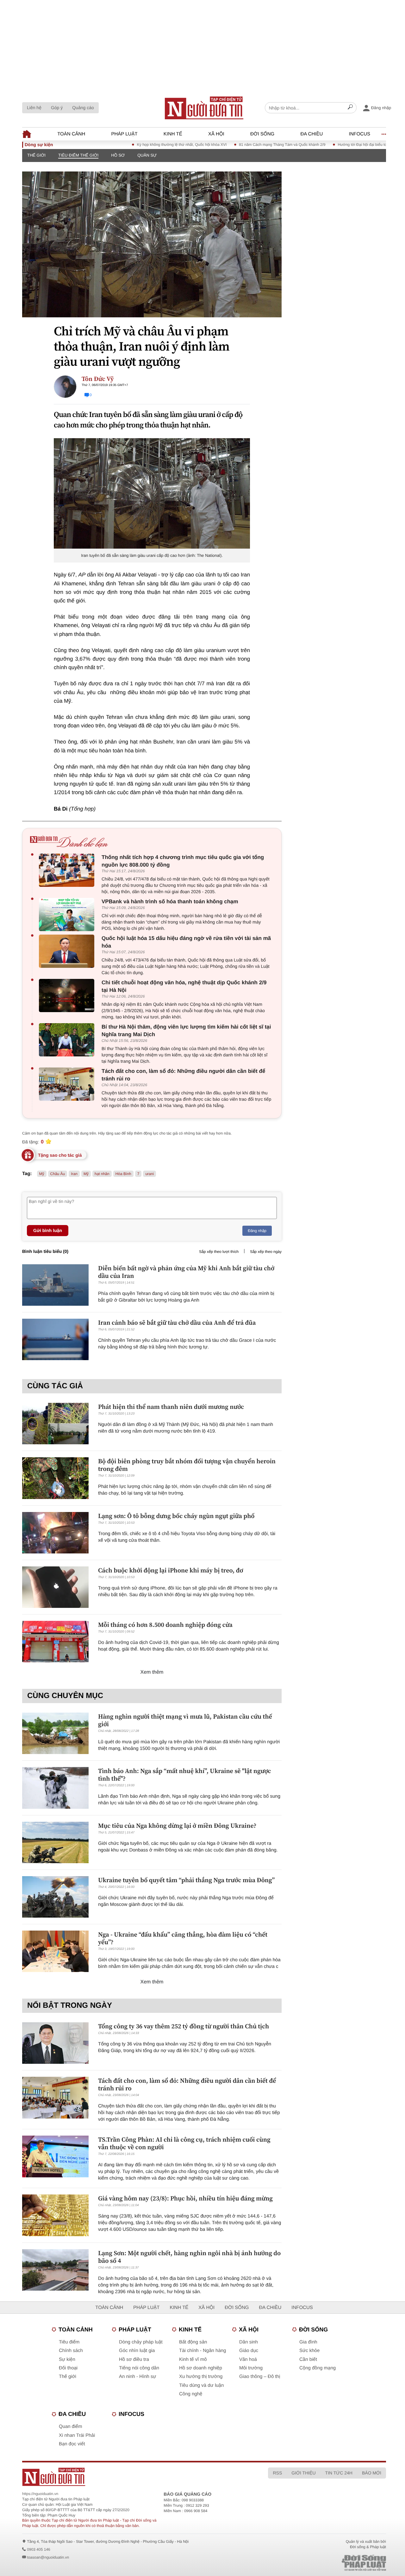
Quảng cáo (83, 108)
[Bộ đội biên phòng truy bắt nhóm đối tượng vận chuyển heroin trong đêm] (55, 1478)
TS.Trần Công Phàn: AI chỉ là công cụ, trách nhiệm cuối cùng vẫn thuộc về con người (184, 2143)
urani (150, 1174)
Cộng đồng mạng (318, 2368)
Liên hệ (34, 108)
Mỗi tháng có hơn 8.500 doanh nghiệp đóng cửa (165, 1625)
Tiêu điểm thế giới (78, 155)
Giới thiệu (303, 2473)
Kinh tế (173, 134)
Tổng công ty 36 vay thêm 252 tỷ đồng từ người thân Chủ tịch (184, 2026)
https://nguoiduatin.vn (40, 2494)
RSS (277, 2473)
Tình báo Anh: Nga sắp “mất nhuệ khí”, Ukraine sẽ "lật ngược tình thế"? (185, 1775)
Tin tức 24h (339, 2473)
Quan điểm (70, 2427)
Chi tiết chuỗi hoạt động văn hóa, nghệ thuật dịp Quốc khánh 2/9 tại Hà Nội (184, 986)
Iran (74, 1174)
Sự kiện (67, 2359)
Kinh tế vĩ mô (193, 2359)
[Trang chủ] (204, 108)
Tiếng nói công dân (139, 2368)
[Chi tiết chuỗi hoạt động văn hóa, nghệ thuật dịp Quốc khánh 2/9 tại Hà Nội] (68, 996)
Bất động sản (193, 2342)
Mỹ (86, 1174)
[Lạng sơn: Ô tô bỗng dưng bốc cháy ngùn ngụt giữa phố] (55, 1533)
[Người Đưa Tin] (128, 2477)
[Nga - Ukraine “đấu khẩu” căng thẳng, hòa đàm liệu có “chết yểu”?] (55, 1951)
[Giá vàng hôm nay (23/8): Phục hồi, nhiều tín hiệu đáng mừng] (55, 2215)
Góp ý (57, 108)
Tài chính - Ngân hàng (202, 2351)
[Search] (350, 108)
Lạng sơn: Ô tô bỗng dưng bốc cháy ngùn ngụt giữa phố (176, 1516)
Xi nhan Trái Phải (77, 2435)
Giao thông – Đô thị (260, 2377)
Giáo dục (249, 2351)
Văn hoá (248, 2359)
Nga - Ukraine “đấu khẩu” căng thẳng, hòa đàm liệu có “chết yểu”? (183, 1938)
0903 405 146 (38, 2549)
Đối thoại (68, 2368)
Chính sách (71, 2351)
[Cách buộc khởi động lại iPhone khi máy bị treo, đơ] (55, 1587)
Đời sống (262, 134)
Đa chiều (312, 134)
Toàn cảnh (71, 134)
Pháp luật (125, 134)
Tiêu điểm (69, 2342)
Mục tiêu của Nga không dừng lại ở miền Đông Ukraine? (177, 1826)
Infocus (360, 134)
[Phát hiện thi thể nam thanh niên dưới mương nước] (55, 1424)
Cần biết (308, 2359)
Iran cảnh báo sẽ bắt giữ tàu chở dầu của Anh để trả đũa (177, 1322)
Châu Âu (58, 1174)
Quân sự (147, 155)
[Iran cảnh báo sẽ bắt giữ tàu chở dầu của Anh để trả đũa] (55, 1339)
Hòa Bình (123, 1174)
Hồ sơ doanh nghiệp (201, 2368)
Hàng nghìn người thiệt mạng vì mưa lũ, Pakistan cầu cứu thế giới (185, 1720)
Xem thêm (152, 1672)
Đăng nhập (257, 1231)
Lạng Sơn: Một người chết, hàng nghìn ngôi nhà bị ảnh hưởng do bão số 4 (189, 2257)
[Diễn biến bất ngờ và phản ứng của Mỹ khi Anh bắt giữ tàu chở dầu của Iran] (55, 1285)
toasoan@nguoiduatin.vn (48, 2557)
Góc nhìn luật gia (137, 2351)
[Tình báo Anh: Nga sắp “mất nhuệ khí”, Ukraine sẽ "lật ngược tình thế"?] (55, 1788)
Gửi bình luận (48, 1230)
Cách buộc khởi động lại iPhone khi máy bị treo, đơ (171, 1570)
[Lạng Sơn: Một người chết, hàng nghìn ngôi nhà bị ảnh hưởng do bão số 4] (55, 2270)
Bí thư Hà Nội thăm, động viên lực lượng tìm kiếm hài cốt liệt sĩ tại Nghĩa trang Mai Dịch (186, 1031)
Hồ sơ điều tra (134, 2359)
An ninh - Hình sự (138, 2377)
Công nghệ (191, 2394)
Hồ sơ (118, 155)
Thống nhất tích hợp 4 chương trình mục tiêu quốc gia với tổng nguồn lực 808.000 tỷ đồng (183, 861)
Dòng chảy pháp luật (141, 2342)
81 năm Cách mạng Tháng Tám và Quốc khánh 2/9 (245, 145)
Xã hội (216, 134)
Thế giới (36, 155)
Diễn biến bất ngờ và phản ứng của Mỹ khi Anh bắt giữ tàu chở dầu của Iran (186, 1272)
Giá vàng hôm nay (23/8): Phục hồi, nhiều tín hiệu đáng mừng (185, 2198)
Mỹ (42, 1174)
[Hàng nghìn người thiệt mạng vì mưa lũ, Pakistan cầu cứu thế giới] (55, 1733)
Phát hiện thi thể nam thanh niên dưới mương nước (171, 1407)
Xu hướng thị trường (201, 2377)
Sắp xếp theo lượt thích (219, 1252)
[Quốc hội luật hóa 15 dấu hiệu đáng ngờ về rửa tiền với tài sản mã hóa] (68, 951)
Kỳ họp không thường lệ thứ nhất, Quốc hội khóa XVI (144, 145)
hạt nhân (102, 1174)
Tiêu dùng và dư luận (201, 2385)
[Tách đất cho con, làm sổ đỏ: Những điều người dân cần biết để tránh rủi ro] (68, 1084)
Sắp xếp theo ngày (266, 1252)
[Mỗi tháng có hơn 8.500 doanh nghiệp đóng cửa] (55, 1642)
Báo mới (372, 2473)
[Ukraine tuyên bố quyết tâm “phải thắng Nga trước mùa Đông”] (55, 1897)
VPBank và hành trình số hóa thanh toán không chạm (170, 902)
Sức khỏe (309, 2351)
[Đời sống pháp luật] (325, 2563)
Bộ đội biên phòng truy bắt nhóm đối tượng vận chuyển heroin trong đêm (187, 1465)
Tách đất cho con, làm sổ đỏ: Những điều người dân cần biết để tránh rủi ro (183, 1075)
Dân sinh (249, 2342)
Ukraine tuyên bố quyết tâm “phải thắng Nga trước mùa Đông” (186, 1880)
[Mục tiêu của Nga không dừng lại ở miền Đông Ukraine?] (55, 1842)
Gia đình (308, 2342)
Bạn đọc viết (72, 2444)
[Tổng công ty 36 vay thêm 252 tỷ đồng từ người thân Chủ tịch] (55, 2043)
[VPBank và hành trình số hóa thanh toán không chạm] (68, 915)
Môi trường (251, 2368)
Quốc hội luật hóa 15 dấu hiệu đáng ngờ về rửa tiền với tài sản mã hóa (186, 942)
